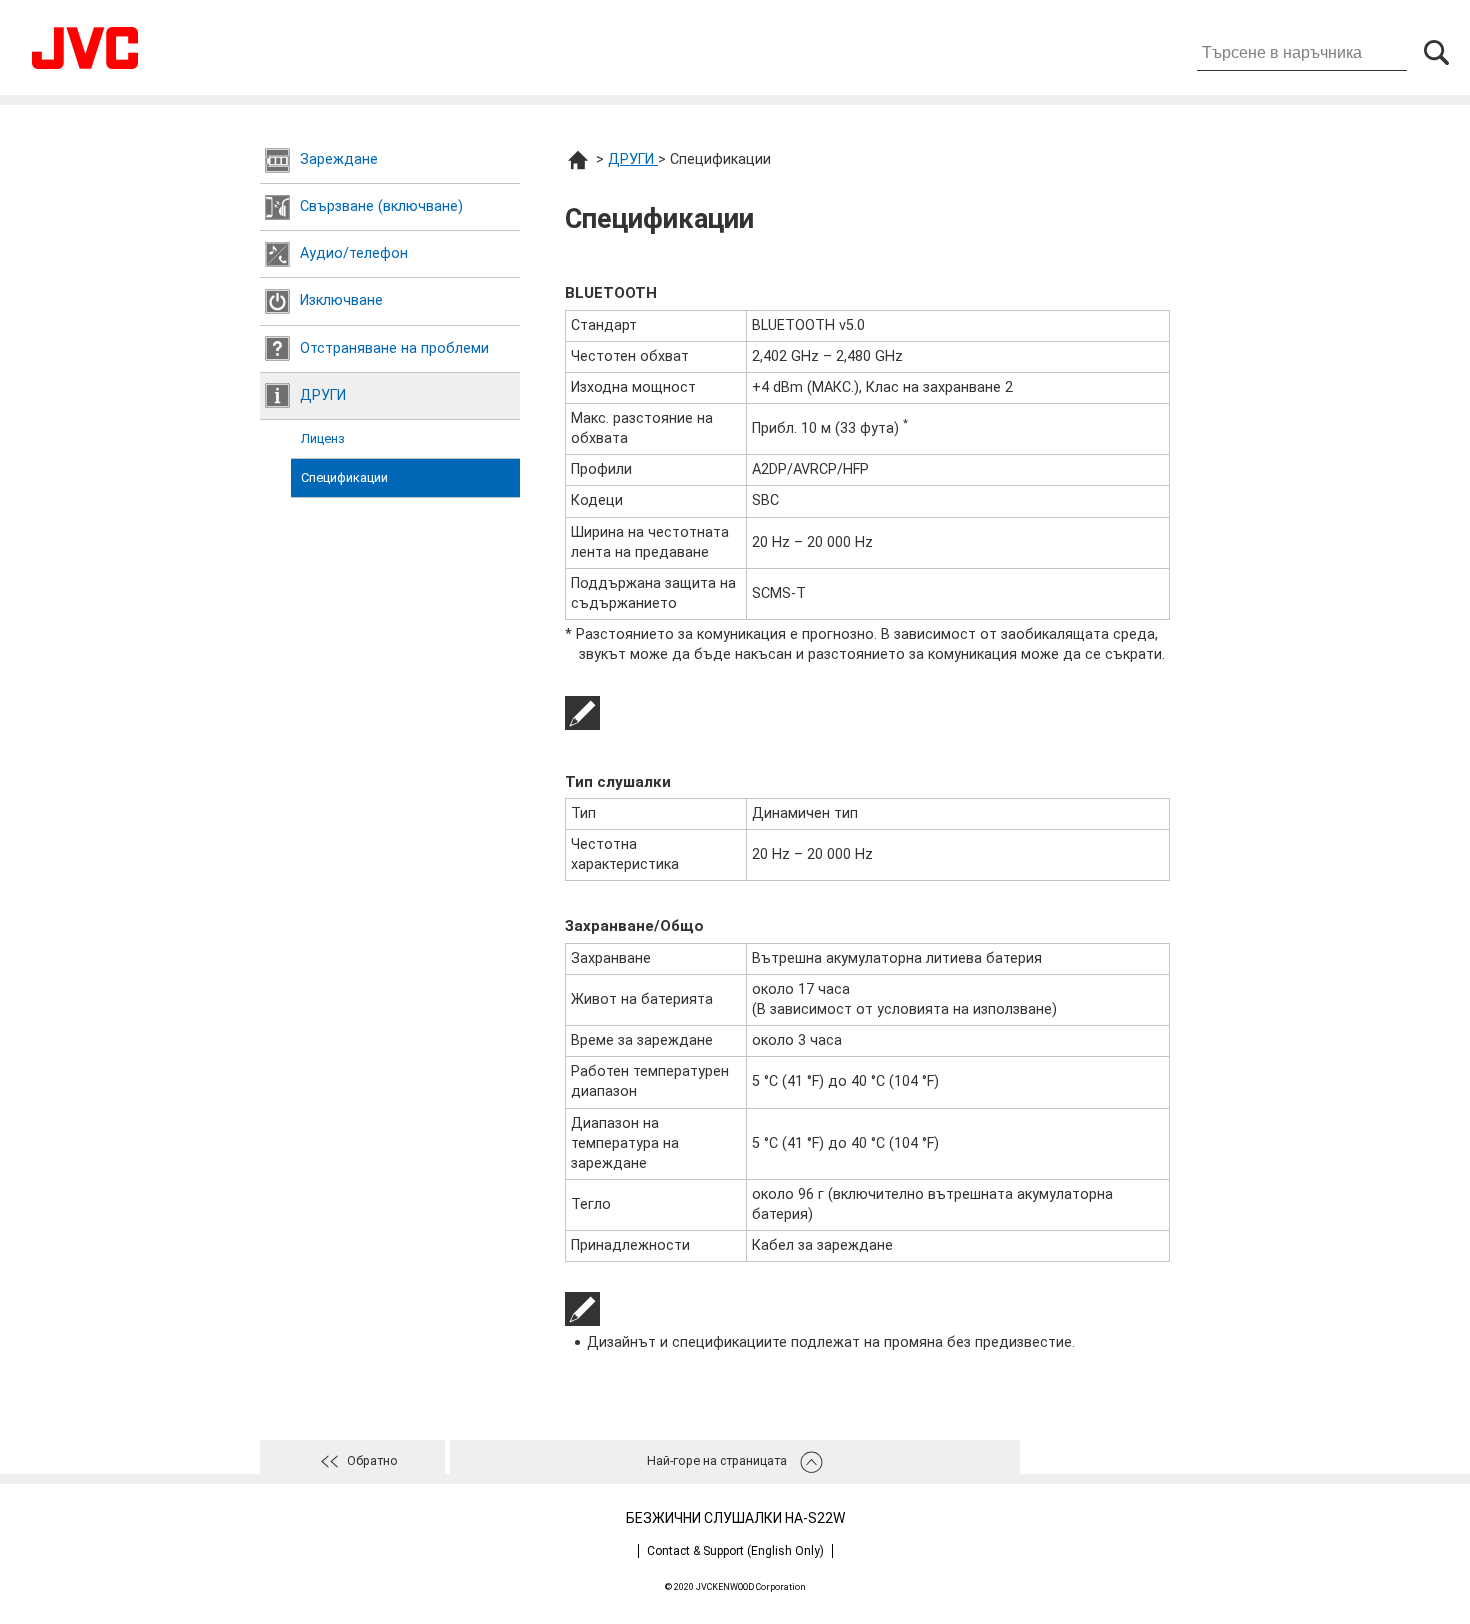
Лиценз (323, 438)
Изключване (341, 300)
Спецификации (344, 477)
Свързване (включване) (381, 206)
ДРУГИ (323, 395)
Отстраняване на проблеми (394, 348)
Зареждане (339, 159)
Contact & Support (735, 1551)
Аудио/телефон (354, 253)
